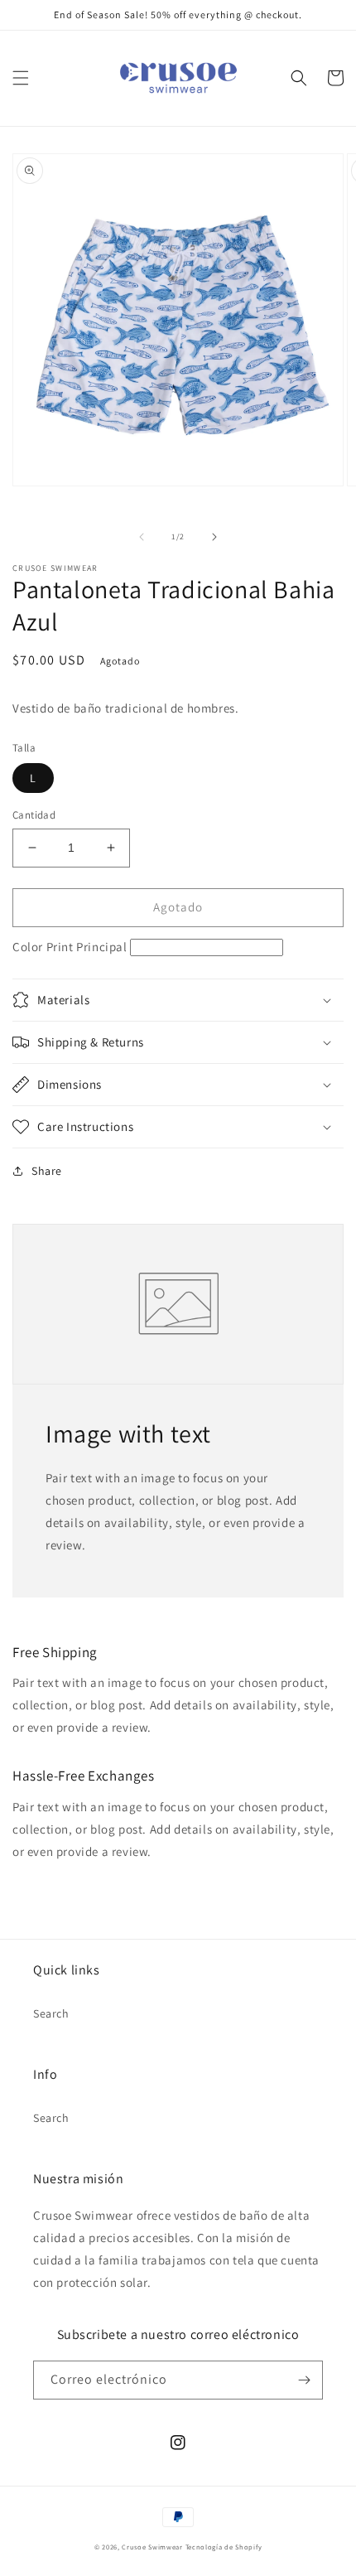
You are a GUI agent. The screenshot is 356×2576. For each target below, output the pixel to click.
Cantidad (34, 815)
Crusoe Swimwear (152, 2547)
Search (51, 2013)
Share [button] (47, 1171)
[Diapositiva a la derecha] (214, 537)
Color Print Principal (70, 947)
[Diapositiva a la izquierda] (142, 537)
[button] (21, 78)
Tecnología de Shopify (224, 2547)
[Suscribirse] (304, 2380)
